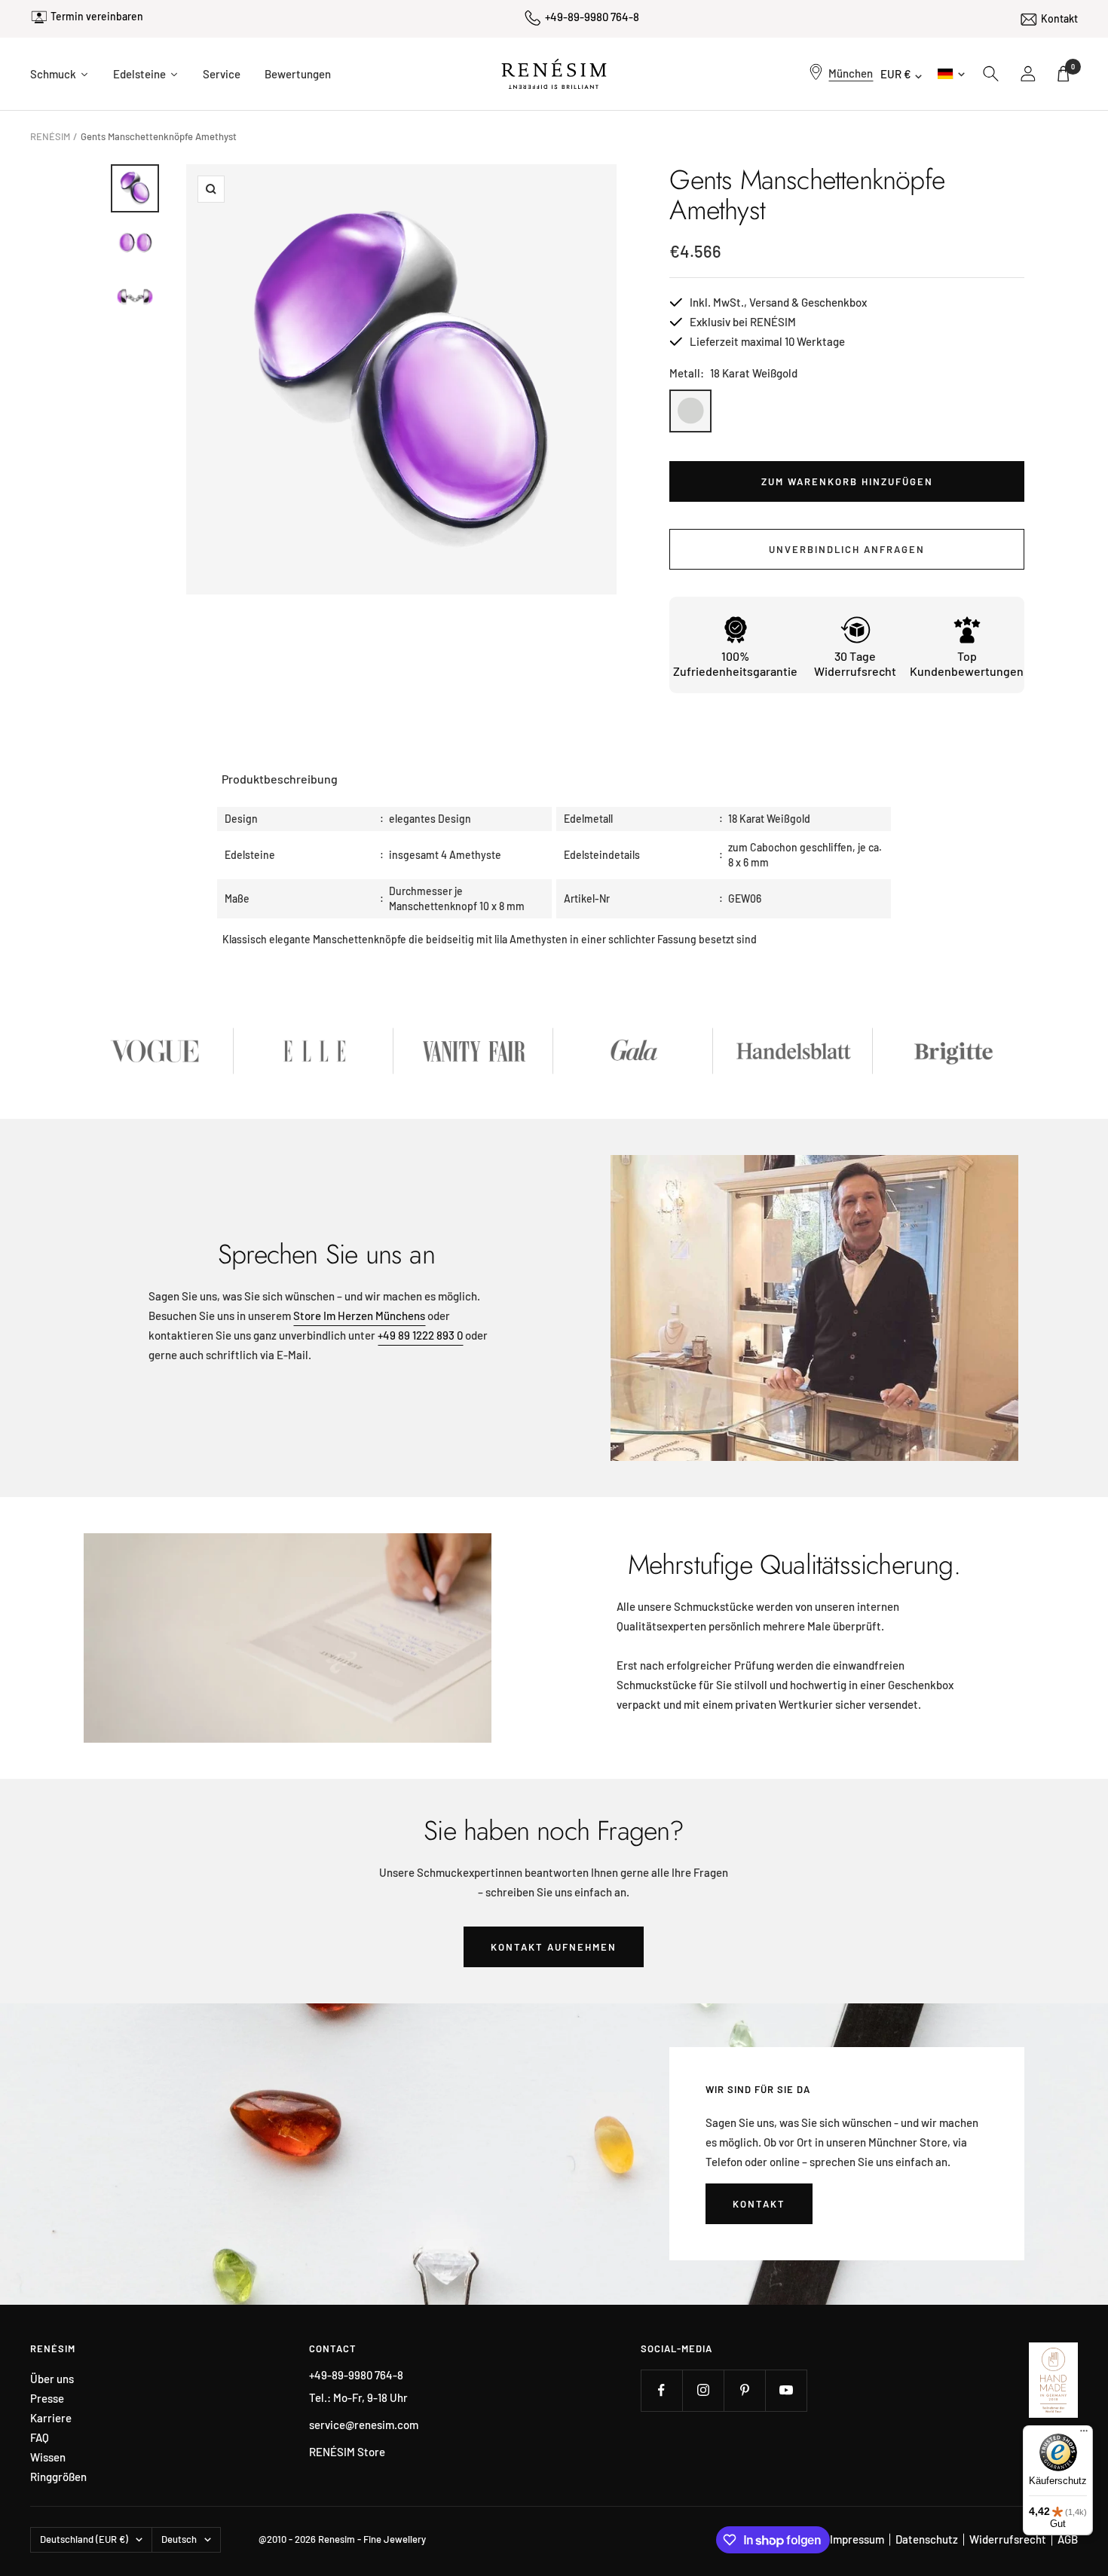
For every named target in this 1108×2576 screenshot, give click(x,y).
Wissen (48, 2457)
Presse (47, 2399)
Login (1029, 74)
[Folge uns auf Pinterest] (744, 2390)
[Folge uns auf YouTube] (786, 2390)
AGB (1068, 2539)
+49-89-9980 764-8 (592, 17)
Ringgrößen (58, 2477)
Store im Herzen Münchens (359, 1316)
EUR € (896, 74)
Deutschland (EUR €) (84, 2539)
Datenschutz (927, 2539)
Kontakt (1059, 18)
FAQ (40, 2438)
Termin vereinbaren (97, 16)
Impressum (857, 2539)
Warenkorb (1073, 67)
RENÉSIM (50, 136)
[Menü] (1084, 2434)
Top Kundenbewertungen (967, 663)
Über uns (52, 2379)
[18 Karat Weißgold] (690, 411)
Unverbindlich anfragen (847, 549)
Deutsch (950, 73)
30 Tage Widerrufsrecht (855, 663)
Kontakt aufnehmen (554, 1947)
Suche (991, 74)
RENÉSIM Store (347, 2452)
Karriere (51, 2418)
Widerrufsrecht (1008, 2539)
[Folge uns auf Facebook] (661, 2390)
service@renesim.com (364, 2425)
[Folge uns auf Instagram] (703, 2390)
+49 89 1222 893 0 (420, 1335)
